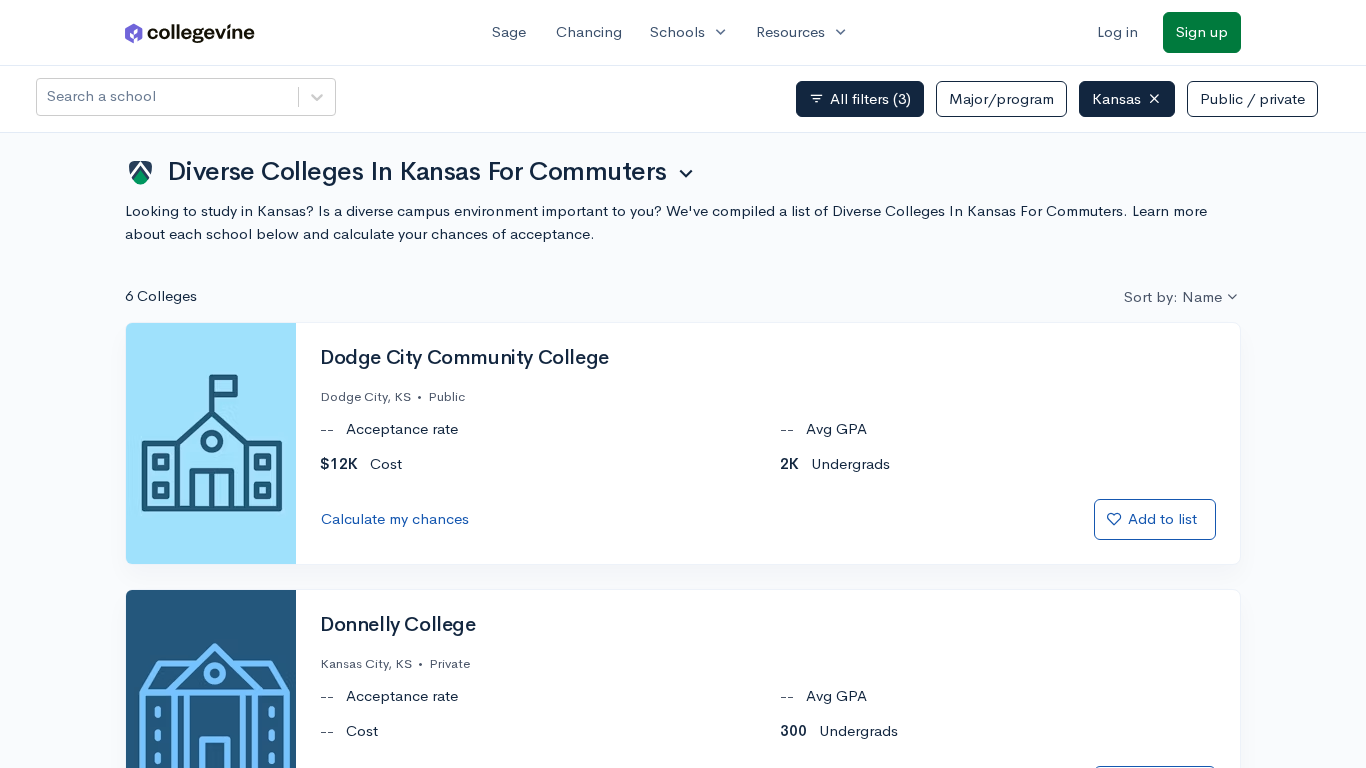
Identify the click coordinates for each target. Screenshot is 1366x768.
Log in (1117, 31)
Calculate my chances (395, 518)
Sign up (1202, 31)
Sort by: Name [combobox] (1173, 296)
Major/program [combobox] (1001, 98)
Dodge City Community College (464, 358)
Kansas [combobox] (1116, 98)
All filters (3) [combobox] (860, 99)
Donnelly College (398, 625)
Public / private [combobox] (1252, 98)
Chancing (589, 31)
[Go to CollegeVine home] (190, 32)
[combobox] (49, 96)
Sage (509, 31)
